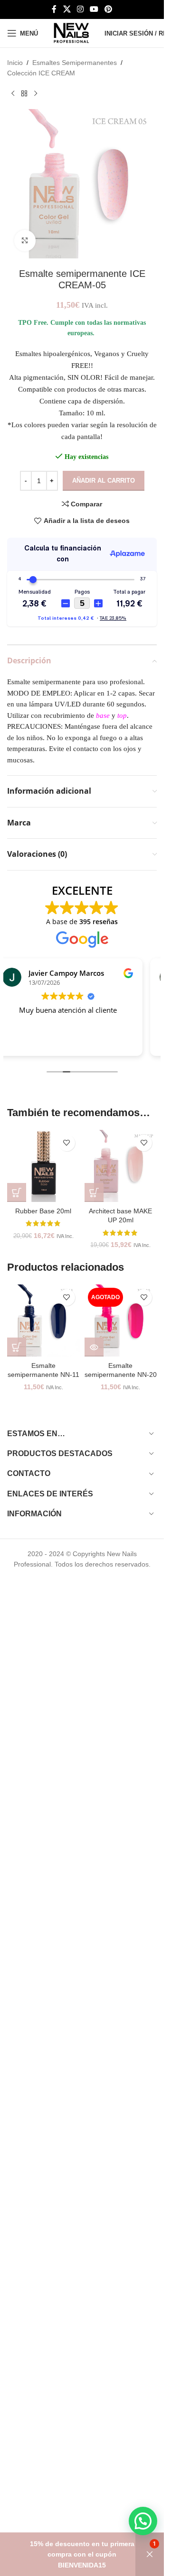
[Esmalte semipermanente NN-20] (121, 1321)
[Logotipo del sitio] (71, 33)
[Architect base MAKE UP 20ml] (121, 1166)
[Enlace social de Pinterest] (109, 9)
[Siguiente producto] (36, 94)
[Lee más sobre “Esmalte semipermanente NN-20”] (94, 1347)
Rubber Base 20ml (43, 1211)
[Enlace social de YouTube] (94, 9)
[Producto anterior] (13, 94)
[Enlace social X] (67, 9)
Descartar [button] (150, 2554)
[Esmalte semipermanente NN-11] (43, 1321)
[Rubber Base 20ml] (43, 1166)
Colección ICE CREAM (41, 73)
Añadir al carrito (104, 481)
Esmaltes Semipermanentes (75, 63)
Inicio (15, 63)
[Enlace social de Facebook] (54, 9)
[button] (17, 1192)
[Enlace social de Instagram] (80, 9)
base (103, 715)
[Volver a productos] (24, 94)
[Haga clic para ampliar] (25, 241)
